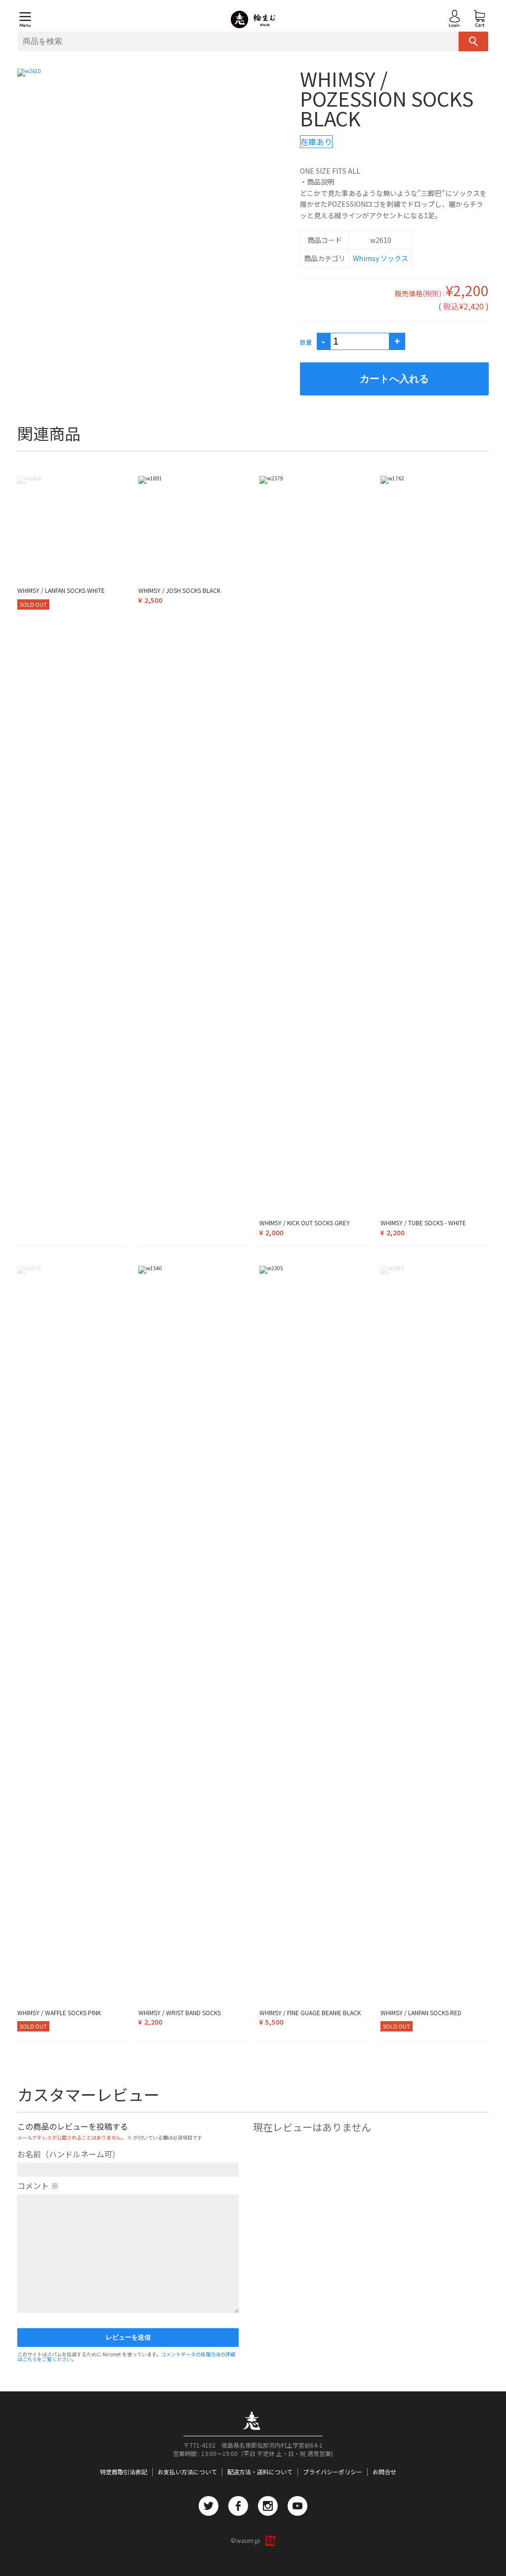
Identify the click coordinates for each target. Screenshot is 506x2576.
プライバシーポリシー (333, 2472)
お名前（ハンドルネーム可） (69, 2154)
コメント (38, 2186)
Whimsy (366, 258)
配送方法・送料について (260, 2472)
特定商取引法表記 (124, 2472)
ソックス (394, 258)
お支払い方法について (187, 2472)
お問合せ (384, 2472)
